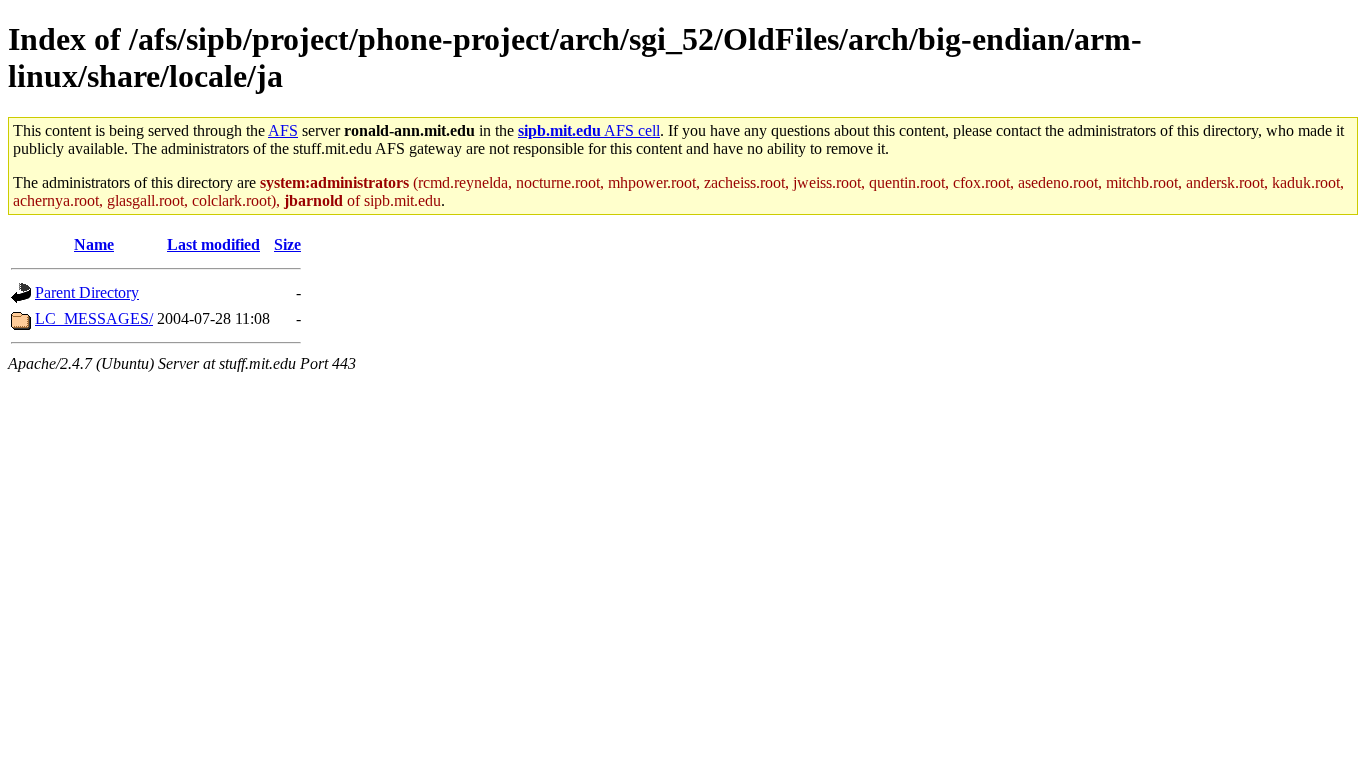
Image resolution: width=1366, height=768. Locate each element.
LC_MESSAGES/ (94, 318)
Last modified (213, 244)
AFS (283, 130)
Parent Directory (87, 292)
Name (94, 244)
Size (287, 244)
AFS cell (589, 130)
